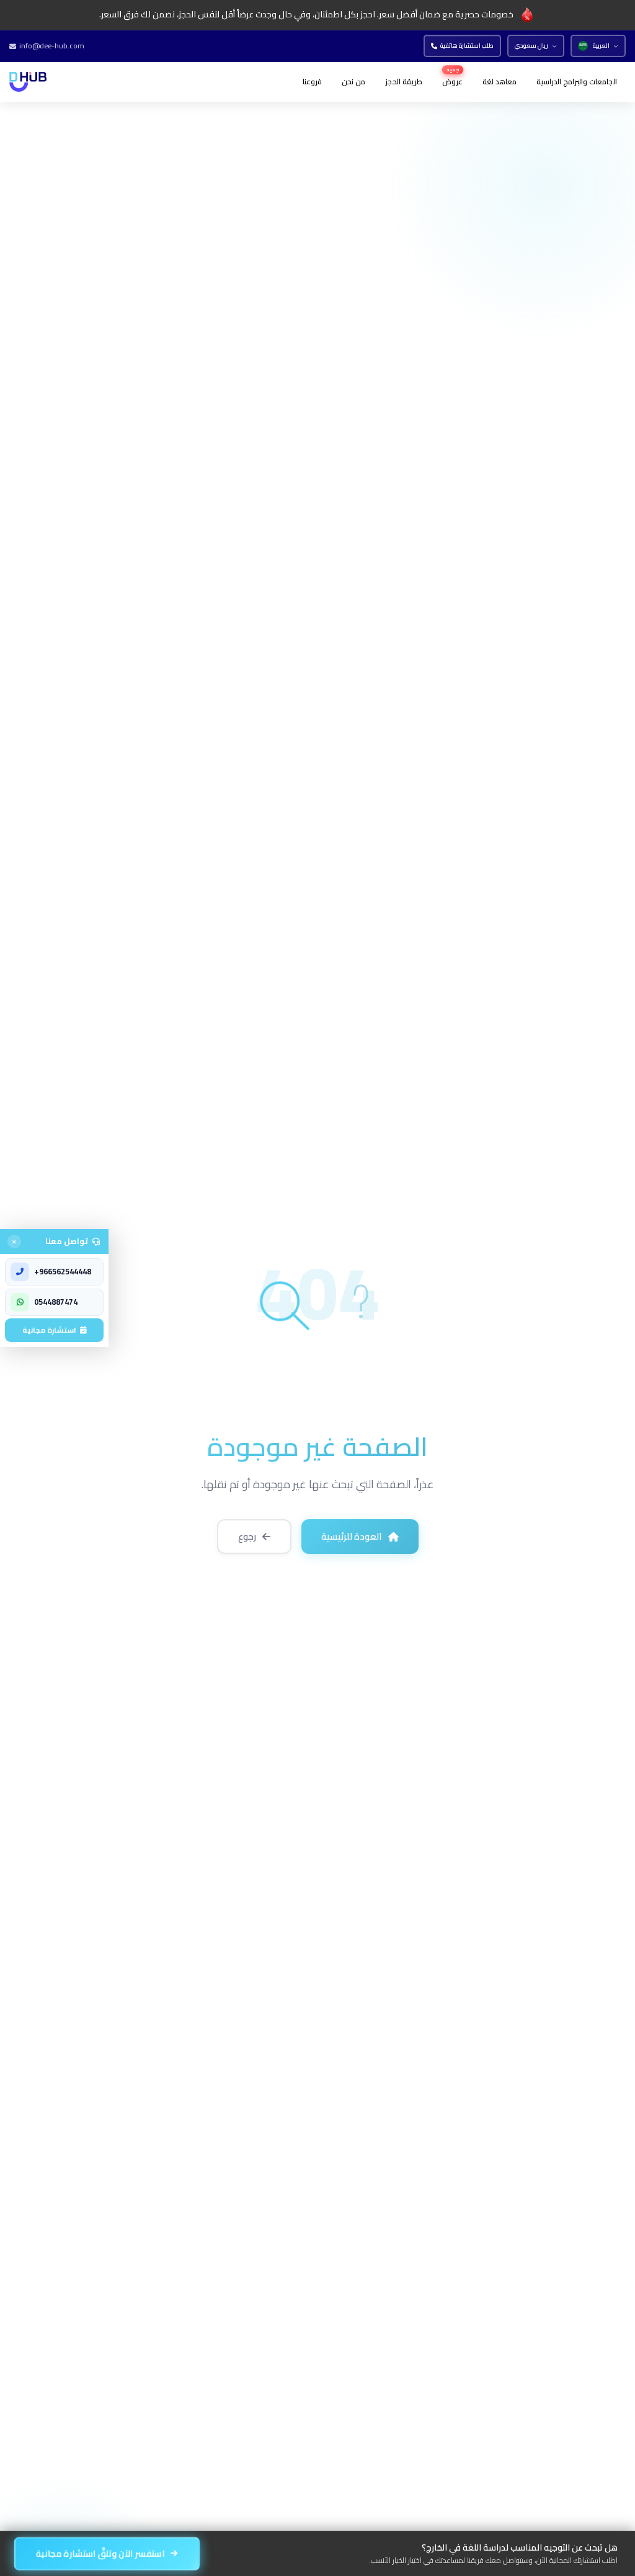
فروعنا (312, 82)
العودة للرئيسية (352, 1536)
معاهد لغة (500, 82)
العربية (601, 46)
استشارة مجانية (49, 1330)
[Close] (14, 1242)
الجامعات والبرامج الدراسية (577, 82)
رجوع (247, 1536)
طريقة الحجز (404, 82)
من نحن (353, 82)
